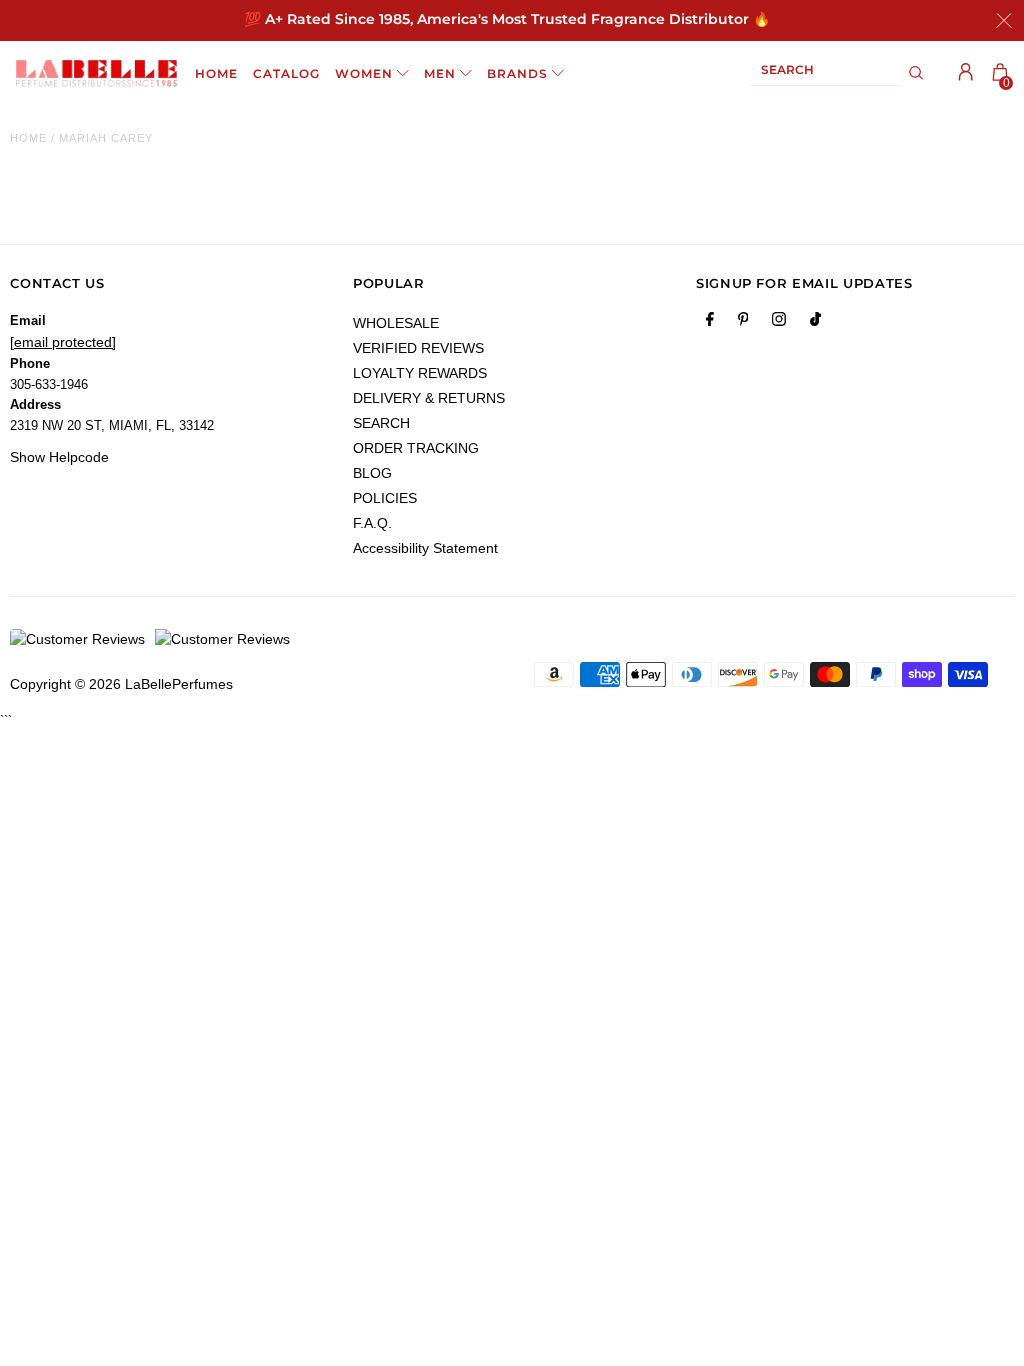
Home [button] (216, 73)
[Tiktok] (815, 323)
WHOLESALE (396, 323)
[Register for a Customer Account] (966, 72)
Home (28, 138)
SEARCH (381, 423)
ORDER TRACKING (416, 448)
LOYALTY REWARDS (420, 373)
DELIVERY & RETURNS (429, 398)
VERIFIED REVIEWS (418, 348)
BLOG (372, 473)
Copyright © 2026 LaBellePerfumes (121, 684)
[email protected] (63, 342)
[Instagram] (779, 323)
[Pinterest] (743, 323)
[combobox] (826, 73)
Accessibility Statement (425, 548)
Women (364, 73)
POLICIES (385, 498)
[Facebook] (710, 323)
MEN (440, 73)
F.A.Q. (372, 523)
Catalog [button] (286, 73)
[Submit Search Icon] (916, 73)
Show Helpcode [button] (59, 457)
